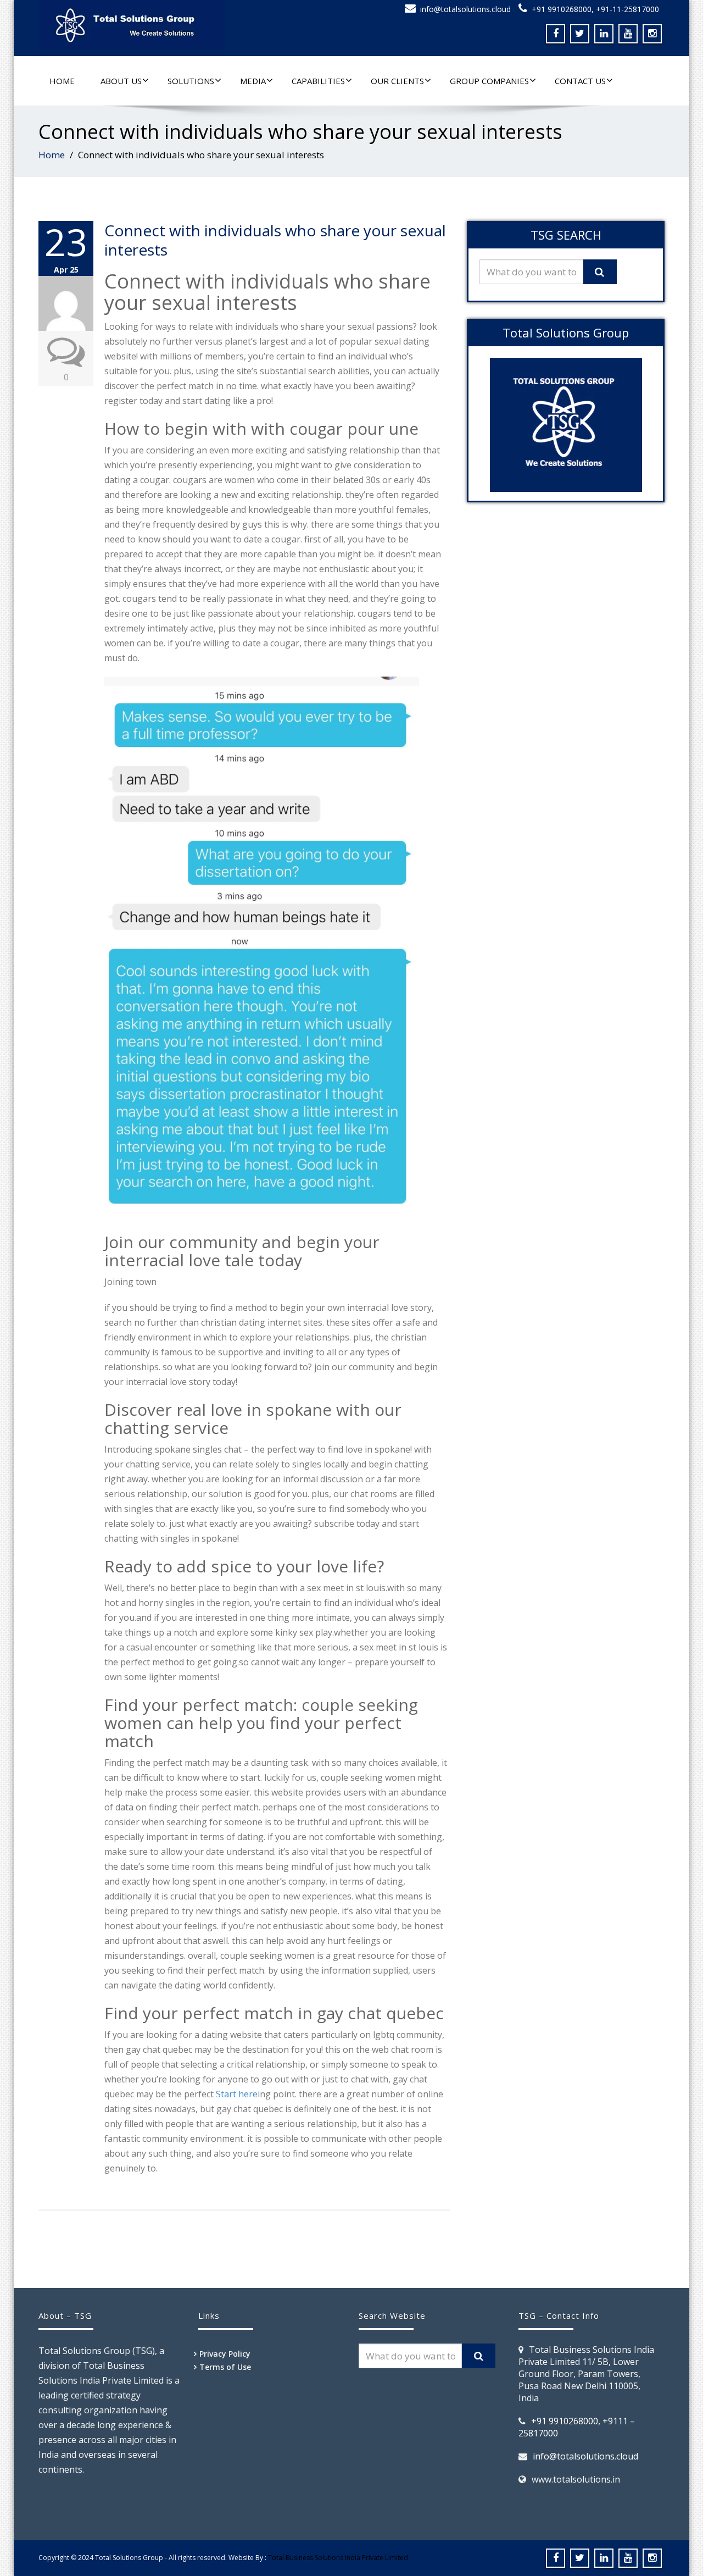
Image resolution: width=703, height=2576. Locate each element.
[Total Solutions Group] (191, 25)
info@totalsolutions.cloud (465, 9)
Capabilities (318, 81)
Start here (237, 2094)
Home (62, 81)
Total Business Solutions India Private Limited (338, 2558)
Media (253, 81)
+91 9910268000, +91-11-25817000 (595, 9)
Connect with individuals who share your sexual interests (275, 240)
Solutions (191, 81)
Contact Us (580, 81)
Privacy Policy (225, 2354)
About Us (121, 81)
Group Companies (489, 81)
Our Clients (397, 81)
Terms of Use (225, 2367)
